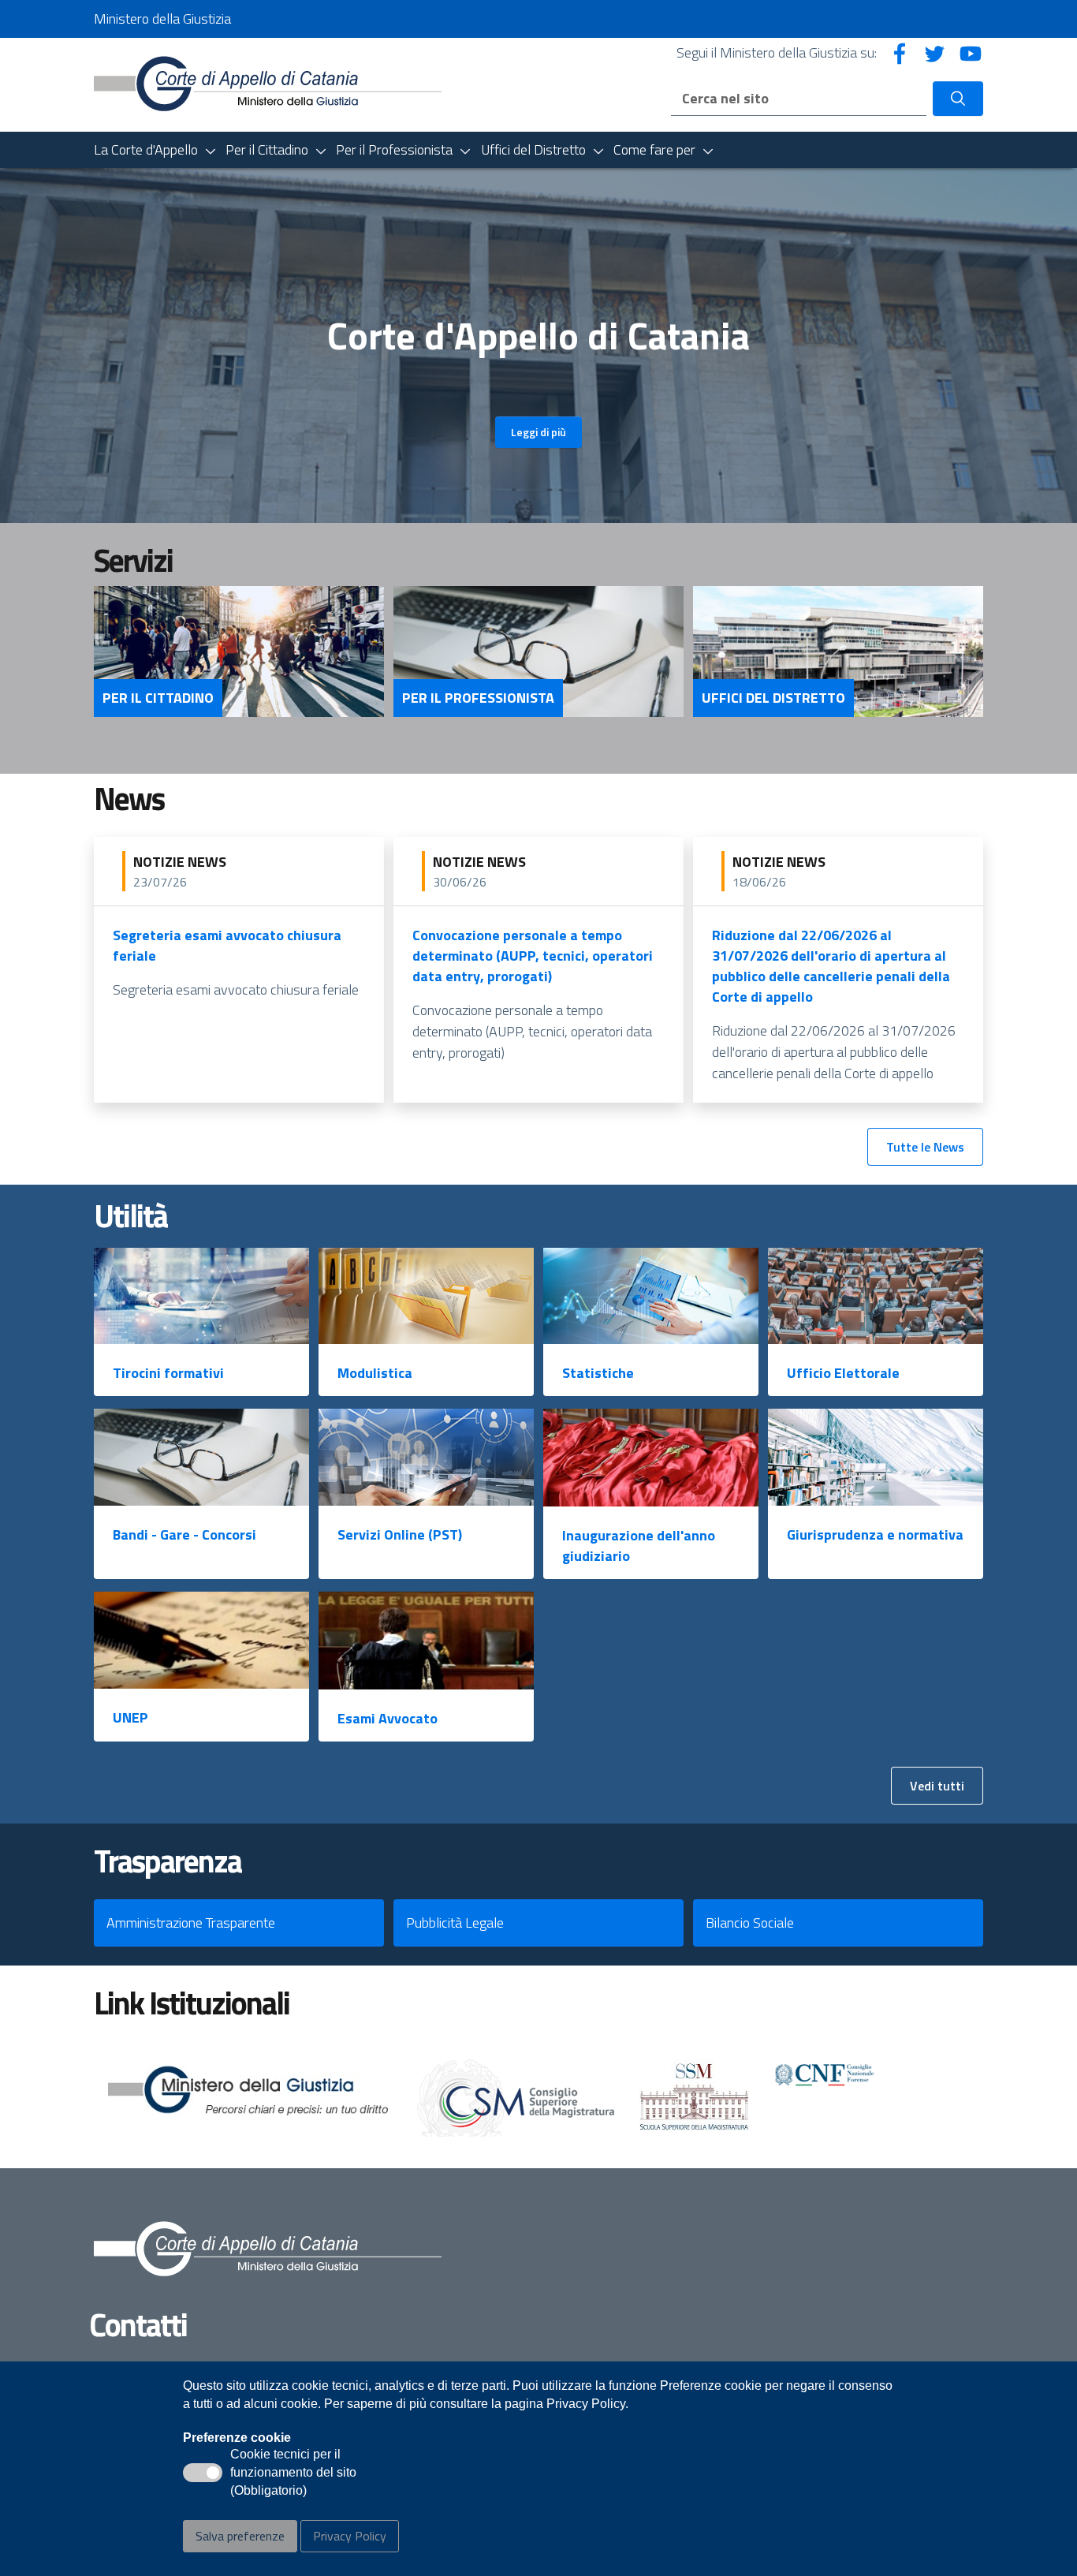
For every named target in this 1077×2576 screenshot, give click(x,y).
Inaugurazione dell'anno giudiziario (639, 1546)
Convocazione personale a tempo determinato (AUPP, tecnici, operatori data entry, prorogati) (533, 956)
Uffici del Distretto (773, 698)
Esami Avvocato (388, 1718)
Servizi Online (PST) (400, 1534)
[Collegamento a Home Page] (268, 83)
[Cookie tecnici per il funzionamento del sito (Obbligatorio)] (203, 2473)
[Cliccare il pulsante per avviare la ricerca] (958, 99)
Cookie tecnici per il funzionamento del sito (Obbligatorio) (293, 2473)
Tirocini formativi (168, 1373)
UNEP (130, 1717)
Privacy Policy (350, 2536)
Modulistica (375, 1373)
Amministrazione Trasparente (191, 1923)
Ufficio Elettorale (843, 1373)
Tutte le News (925, 1147)
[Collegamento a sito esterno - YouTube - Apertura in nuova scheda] (971, 52)
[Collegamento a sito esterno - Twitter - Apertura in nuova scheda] (935, 52)
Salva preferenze (240, 2536)
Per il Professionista (478, 698)
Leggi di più (538, 432)
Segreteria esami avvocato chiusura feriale (227, 945)
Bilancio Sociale (750, 1923)
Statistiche (598, 1373)
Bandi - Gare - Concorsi (184, 1534)
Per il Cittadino (158, 698)
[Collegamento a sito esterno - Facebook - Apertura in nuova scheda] (900, 52)
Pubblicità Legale (455, 1923)
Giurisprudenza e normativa (875, 1534)
